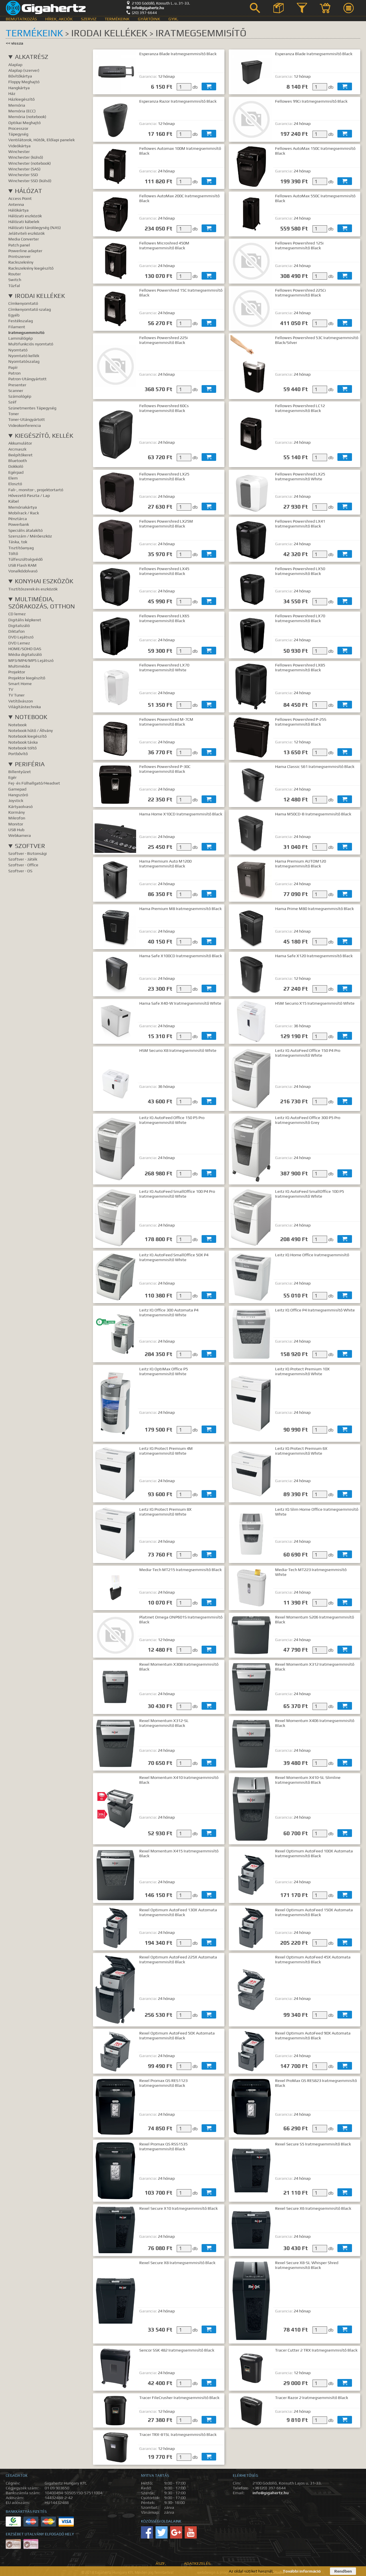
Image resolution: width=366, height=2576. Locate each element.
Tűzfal (14, 285)
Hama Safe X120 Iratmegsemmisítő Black (314, 956)
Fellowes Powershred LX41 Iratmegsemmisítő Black (300, 523)
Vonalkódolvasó (23, 571)
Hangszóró (18, 795)
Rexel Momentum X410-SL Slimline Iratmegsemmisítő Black (308, 1780)
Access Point (20, 198)
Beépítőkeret (20, 455)
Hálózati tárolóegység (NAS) (35, 227)
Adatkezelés (197, 2563)
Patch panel (19, 245)
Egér (12, 777)
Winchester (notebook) (30, 163)
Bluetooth (18, 460)
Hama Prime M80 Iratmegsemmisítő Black (314, 908)
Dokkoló (16, 466)
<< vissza (14, 43)
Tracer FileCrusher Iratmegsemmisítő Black (179, 2397)
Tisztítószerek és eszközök (33, 589)
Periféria (30, 764)
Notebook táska (23, 742)
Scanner (16, 390)
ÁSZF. (161, 2563)
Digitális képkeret (25, 620)
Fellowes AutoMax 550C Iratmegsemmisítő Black (315, 198)
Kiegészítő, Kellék (44, 436)
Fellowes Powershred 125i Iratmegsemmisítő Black (299, 245)
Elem (13, 478)
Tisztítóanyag (21, 548)
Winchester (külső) (26, 157)
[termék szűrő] (302, 8)
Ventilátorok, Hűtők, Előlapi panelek (41, 140)
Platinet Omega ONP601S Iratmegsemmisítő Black (181, 1619)
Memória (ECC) (22, 111)
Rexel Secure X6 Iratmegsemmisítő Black (313, 2208)
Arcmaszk (17, 449)
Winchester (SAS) (24, 169)
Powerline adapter (25, 251)
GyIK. (173, 19)
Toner (14, 414)
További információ (302, 2571)
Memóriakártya (23, 507)
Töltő (13, 553)
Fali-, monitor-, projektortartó (36, 490)
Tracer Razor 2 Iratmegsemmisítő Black (312, 2397)
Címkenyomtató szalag (30, 309)
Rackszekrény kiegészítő (31, 268)
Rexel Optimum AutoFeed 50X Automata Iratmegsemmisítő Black (177, 2035)
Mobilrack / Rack (24, 513)
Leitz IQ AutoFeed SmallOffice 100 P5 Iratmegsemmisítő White (310, 1194)
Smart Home (20, 683)
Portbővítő (18, 754)
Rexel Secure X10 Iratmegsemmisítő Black (178, 2208)
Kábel (14, 501)
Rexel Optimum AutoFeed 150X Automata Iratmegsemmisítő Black (314, 1912)
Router (15, 274)
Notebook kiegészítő (27, 736)
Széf (12, 402)
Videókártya (19, 146)
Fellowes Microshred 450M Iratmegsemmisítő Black (164, 245)
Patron (14, 373)
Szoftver (30, 846)
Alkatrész (32, 57)
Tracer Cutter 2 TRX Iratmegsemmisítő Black (316, 2350)
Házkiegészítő (21, 99)
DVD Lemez (19, 643)
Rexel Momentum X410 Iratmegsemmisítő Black (179, 1780)
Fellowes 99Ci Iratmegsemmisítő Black (311, 101)
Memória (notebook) (27, 117)
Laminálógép (20, 338)
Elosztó (15, 484)
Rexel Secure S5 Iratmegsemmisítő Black (313, 2144)
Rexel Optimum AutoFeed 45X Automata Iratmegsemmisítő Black (313, 1959)
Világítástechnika (25, 707)
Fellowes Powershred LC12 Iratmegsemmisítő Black (300, 408)
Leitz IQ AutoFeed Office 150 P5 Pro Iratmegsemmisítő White (172, 1120)
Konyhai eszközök (44, 581)
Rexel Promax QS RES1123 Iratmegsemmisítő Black (163, 2083)
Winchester (19, 151)
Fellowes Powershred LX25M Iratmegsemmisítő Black (166, 523)
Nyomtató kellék (24, 356)
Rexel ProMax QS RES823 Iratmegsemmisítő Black (316, 2083)
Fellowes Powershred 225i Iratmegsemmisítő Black (164, 340)
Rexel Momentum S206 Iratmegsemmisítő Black (315, 1619)
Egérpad (16, 472)
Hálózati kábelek (24, 221)
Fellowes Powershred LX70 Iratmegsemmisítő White (164, 667)
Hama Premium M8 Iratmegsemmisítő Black (180, 908)
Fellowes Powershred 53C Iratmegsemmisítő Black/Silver (317, 340)
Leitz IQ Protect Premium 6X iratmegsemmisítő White (301, 1451)
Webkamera (20, 835)
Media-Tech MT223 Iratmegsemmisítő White (311, 1572)
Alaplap (15, 64)
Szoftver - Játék (23, 859)
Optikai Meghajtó (24, 123)
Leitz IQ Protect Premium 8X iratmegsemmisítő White (165, 1512)
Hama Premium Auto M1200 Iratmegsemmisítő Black (165, 863)
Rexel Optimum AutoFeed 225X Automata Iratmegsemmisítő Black (178, 1959)
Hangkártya (19, 88)
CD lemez (17, 614)
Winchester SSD (23, 175)
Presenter (17, 385)
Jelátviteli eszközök (26, 233)
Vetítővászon (21, 701)
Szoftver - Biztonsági (28, 853)
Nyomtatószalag (24, 361)
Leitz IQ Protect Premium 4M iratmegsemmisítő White (166, 1451)
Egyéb (14, 315)
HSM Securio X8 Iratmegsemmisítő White (178, 1050)
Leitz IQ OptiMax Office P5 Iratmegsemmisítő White (164, 1371)
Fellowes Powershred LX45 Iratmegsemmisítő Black (164, 571)
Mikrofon (17, 818)
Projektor (17, 672)
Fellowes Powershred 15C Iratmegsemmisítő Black (181, 292)
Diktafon (16, 631)
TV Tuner (16, 695)
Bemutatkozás (21, 19)
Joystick (16, 800)
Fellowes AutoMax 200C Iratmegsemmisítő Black (179, 198)
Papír (13, 367)
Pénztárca (18, 518)
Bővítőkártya (20, 76)
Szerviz (89, 19)
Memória (17, 105)
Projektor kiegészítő (27, 678)
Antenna (16, 204)
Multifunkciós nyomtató (31, 344)
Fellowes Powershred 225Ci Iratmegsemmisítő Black (301, 292)
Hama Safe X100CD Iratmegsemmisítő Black (181, 956)
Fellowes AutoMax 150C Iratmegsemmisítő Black (315, 151)
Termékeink (117, 19)
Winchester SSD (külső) (30, 181)
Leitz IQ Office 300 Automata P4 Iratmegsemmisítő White (169, 1312)
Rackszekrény (21, 262)
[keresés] (255, 8)
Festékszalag (21, 321)
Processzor (18, 128)
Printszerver (19, 256)
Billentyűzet (20, 772)
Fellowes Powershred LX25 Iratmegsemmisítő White (300, 476)
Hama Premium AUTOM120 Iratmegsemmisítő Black (301, 863)
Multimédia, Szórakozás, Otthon (42, 603)
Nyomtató (18, 350)
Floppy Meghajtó (24, 82)
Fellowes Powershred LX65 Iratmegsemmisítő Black (164, 618)
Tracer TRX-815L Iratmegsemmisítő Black (178, 2434)
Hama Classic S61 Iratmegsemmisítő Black (315, 766)
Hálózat (28, 191)
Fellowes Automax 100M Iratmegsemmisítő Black (180, 151)
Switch (15, 279)
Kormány (17, 812)
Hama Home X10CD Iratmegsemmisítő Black (181, 814)
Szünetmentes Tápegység (32, 408)
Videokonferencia (25, 425)
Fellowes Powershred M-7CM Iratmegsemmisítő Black (166, 722)
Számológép (20, 396)
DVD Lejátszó (21, 637)
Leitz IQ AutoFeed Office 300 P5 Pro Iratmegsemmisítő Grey (308, 1120)
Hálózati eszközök (25, 216)
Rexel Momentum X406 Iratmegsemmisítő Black (315, 1723)
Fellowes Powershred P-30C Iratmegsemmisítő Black (165, 769)
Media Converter (24, 239)
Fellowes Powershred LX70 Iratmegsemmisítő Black (300, 618)
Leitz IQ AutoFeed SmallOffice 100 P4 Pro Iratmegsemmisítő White (177, 1194)
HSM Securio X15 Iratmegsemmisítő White (315, 1003)
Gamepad (17, 789)
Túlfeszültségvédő (25, 559)
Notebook (31, 717)
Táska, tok (18, 542)
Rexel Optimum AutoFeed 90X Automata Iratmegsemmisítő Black (313, 2035)
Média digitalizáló (25, 654)
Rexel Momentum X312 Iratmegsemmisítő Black (315, 1667)
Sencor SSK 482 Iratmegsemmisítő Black (177, 2350)
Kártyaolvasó (20, 806)
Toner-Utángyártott (27, 419)
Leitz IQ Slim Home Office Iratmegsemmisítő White (317, 1512)
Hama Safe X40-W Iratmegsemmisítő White (180, 1003)
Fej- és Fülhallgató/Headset (34, 783)
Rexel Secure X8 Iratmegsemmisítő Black (177, 2263)
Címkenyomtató (23, 303)
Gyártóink (149, 19)
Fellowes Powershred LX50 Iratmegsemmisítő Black (300, 571)
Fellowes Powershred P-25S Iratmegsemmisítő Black (301, 722)
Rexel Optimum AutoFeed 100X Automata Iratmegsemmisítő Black (314, 1853)
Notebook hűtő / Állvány (31, 730)
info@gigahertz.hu (145, 8)
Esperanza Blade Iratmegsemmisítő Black (178, 54)
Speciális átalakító (25, 530)
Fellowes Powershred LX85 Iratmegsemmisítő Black (300, 667)
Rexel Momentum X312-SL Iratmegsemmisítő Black (164, 1723)
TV (11, 689)
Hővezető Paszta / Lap (29, 495)
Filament (17, 327)
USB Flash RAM (22, 565)
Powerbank (19, 524)
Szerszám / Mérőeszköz (30, 536)
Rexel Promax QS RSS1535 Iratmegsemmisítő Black (163, 2146)
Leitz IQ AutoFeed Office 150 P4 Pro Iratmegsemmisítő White (308, 1053)
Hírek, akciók (59, 19)
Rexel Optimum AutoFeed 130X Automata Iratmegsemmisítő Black (178, 1912)
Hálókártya (18, 210)
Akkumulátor (20, 443)
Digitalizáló (19, 625)
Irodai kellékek (40, 296)
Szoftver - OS (20, 871)
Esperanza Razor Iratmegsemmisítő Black (178, 101)
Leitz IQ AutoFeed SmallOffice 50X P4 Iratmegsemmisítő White (174, 1257)
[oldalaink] (349, 8)
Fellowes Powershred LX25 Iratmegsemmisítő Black (164, 476)
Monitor (16, 824)
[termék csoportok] (279, 8)
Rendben (343, 2571)
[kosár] (325, 8)
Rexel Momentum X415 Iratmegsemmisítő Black (179, 1853)
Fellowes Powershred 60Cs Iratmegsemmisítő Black (164, 408)
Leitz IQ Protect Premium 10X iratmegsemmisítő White (302, 1371)
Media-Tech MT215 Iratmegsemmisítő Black (180, 1569)
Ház (12, 93)
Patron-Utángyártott (27, 379)
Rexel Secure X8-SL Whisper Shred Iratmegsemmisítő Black (307, 2265)
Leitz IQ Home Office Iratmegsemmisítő (312, 1255)
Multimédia (19, 666)
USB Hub (16, 830)
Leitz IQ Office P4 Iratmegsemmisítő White (315, 1310)
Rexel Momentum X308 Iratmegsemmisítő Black (179, 1667)
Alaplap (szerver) (24, 70)
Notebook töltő (22, 748)
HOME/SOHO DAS (25, 649)
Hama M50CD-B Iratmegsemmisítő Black (313, 814)
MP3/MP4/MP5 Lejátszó (31, 660)
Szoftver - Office (23, 865)
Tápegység (18, 134)
